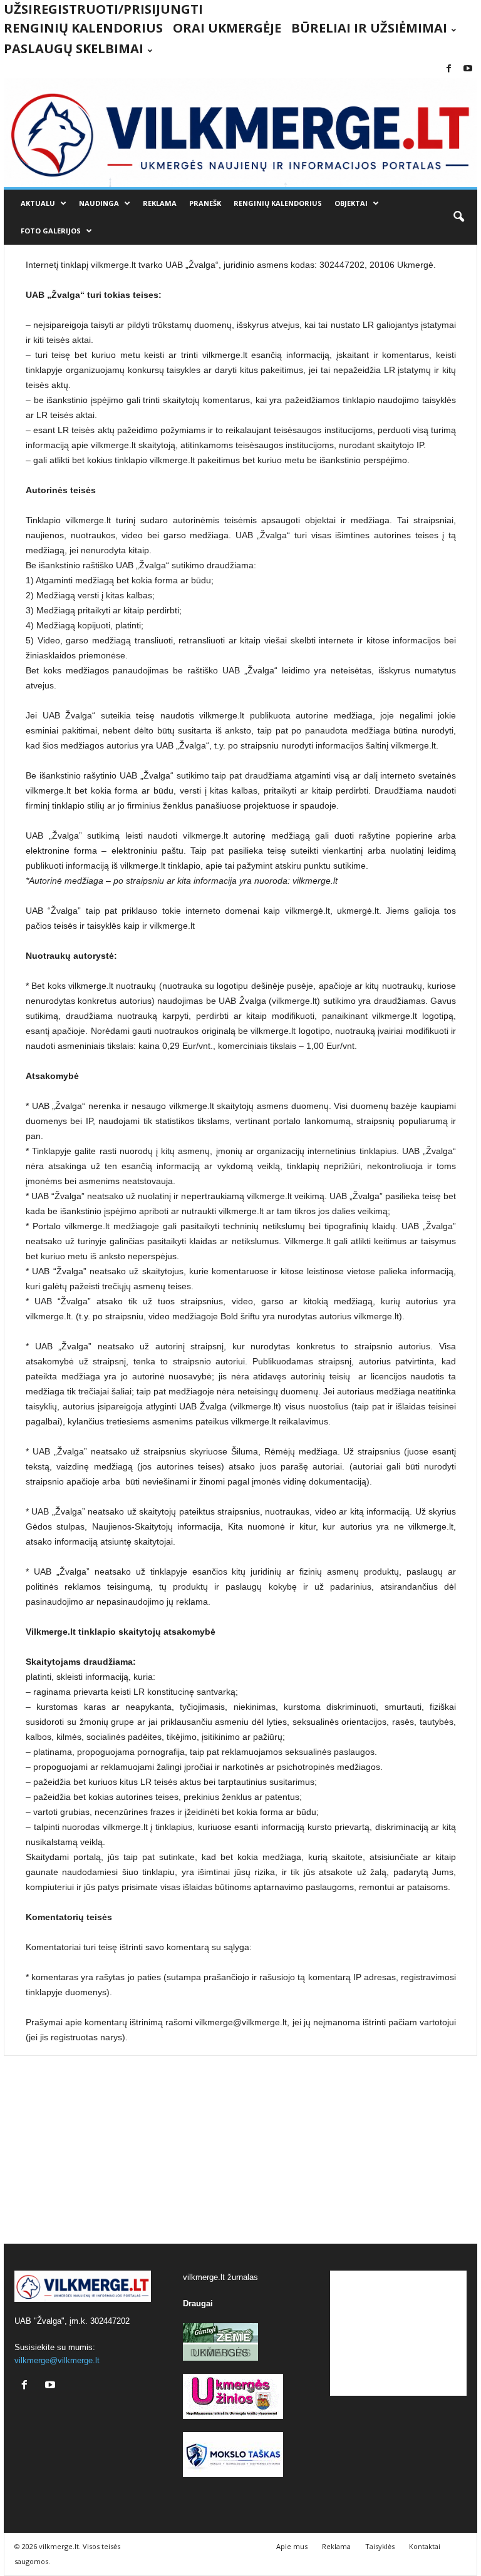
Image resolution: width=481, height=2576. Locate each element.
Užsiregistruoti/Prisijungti (103, 9)
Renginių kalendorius (83, 28)
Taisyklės (380, 2546)
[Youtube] (468, 69)
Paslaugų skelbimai (74, 49)
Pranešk (205, 203)
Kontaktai (425, 2546)
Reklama (160, 203)
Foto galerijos (51, 231)
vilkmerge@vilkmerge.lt (57, 2360)
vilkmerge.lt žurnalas (220, 2277)
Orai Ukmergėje (227, 28)
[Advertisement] (240, 2150)
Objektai (351, 203)
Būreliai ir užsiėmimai (369, 28)
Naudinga (99, 203)
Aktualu (38, 203)
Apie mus (292, 2546)
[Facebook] (448, 69)
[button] (458, 217)
